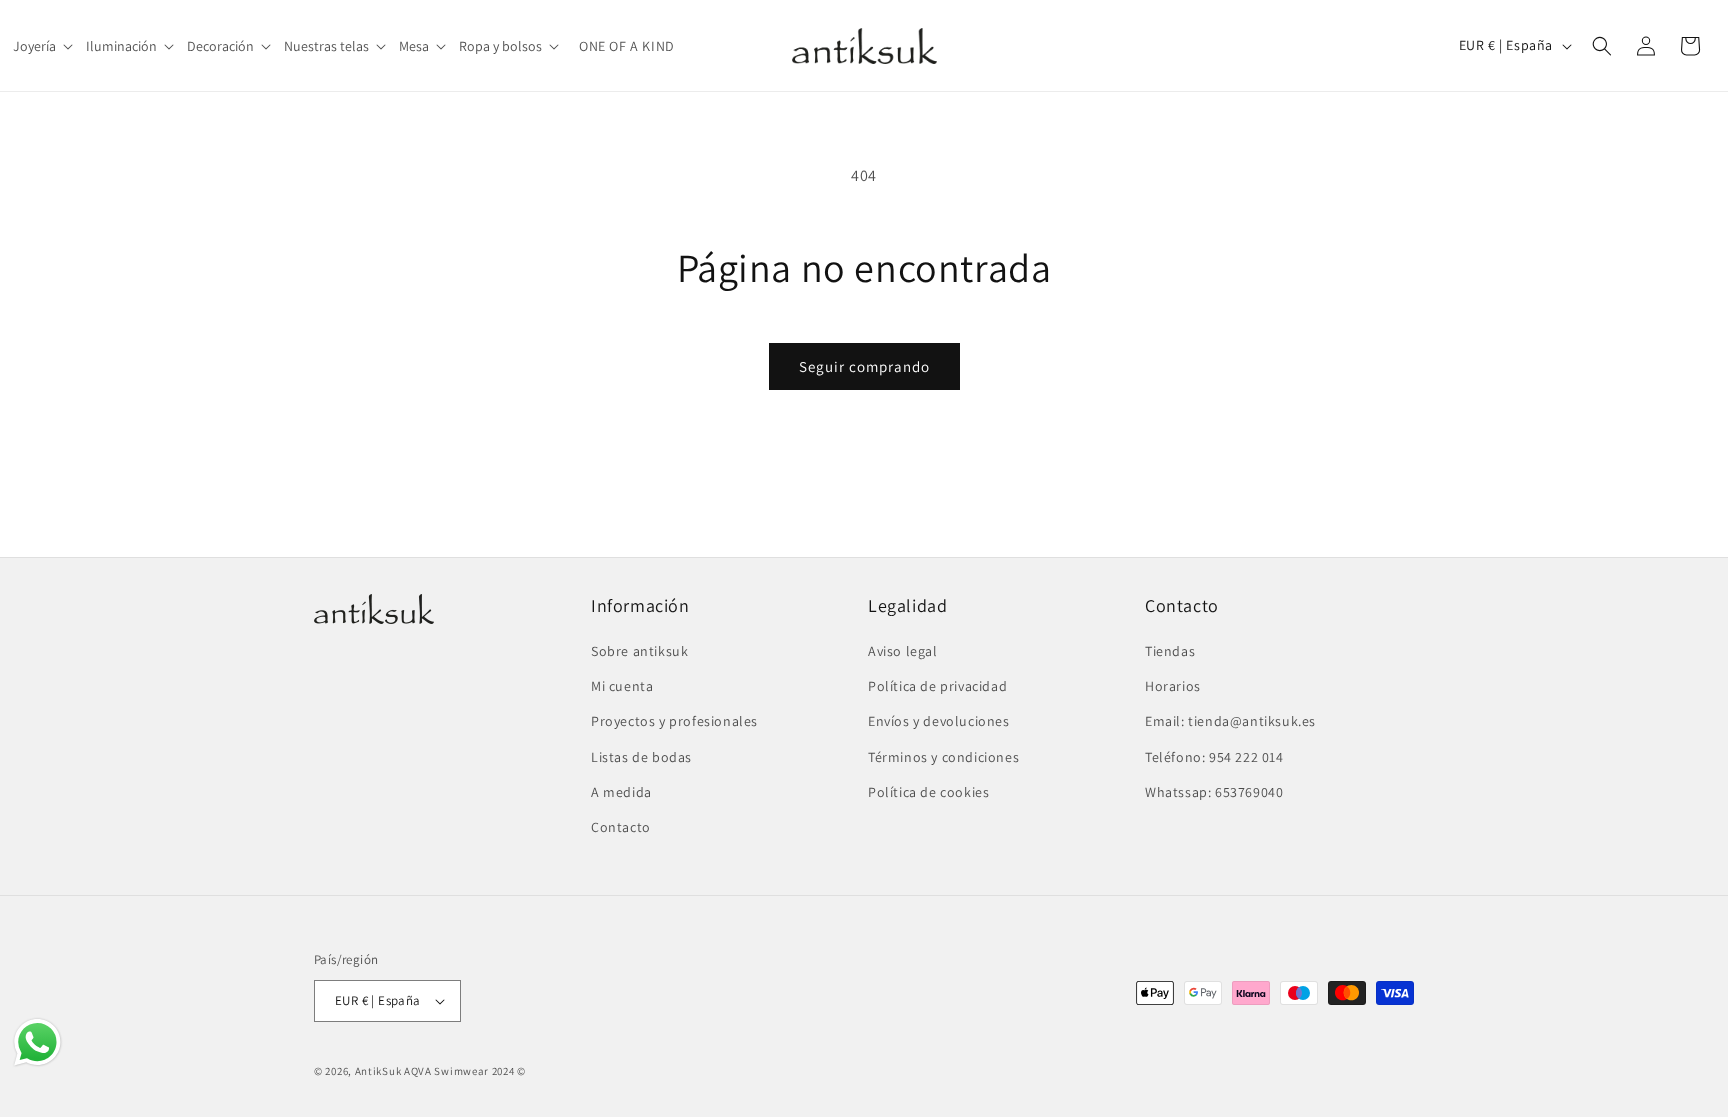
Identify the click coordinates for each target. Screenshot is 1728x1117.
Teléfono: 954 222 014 (1214, 757)
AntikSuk (378, 1071)
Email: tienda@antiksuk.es (1230, 721)
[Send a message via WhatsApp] (37, 1042)
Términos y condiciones (943, 757)
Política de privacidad (937, 686)
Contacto (621, 827)
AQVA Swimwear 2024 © (465, 1071)
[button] (44, 46)
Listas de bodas (641, 757)
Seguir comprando (864, 366)
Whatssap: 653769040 (1214, 792)
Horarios (1173, 686)
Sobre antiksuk (639, 651)
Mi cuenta (622, 686)
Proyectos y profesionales (674, 721)
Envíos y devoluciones (939, 721)
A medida (621, 792)
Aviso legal (903, 651)
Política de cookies (928, 792)
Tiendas (1170, 651)
